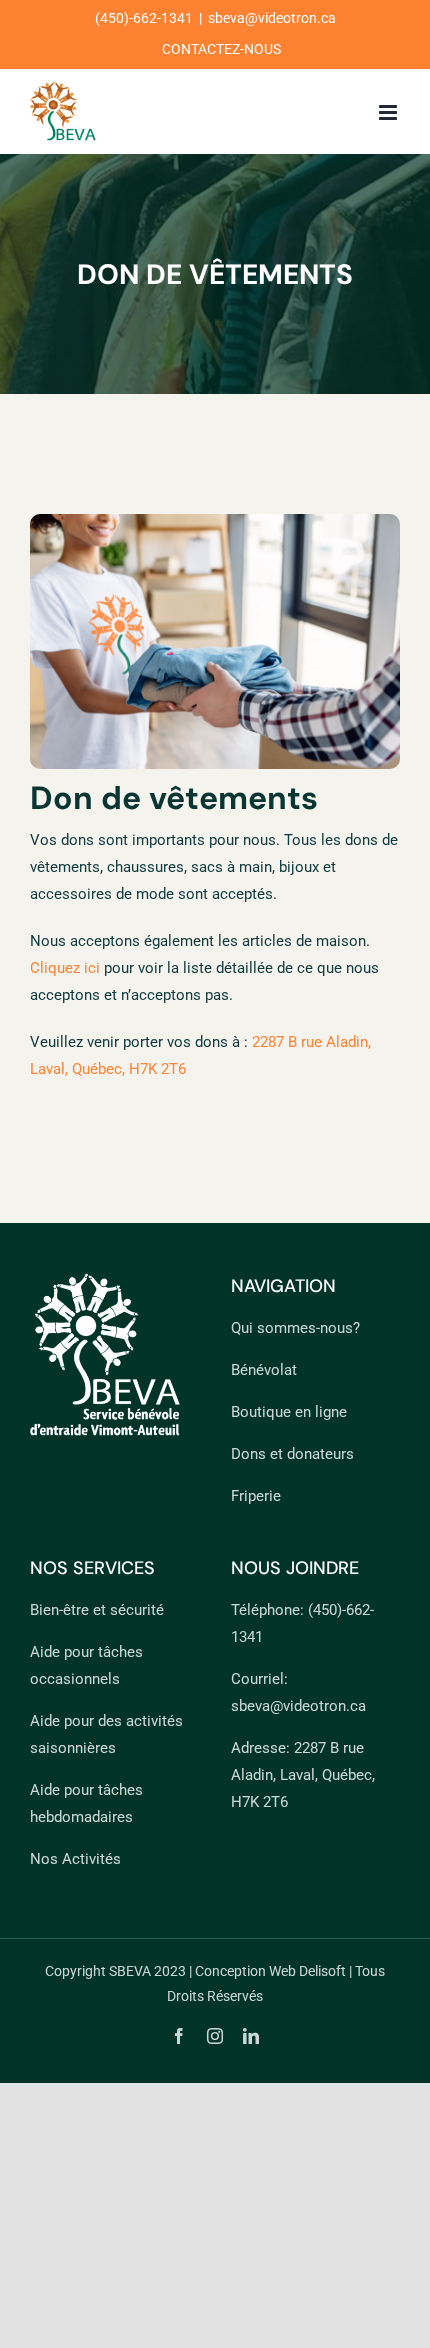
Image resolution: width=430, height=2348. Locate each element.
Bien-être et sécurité (97, 1610)
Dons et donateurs (292, 1454)
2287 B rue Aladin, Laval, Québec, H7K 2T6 (303, 1775)
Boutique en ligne (289, 1412)
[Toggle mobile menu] (389, 112)
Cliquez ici (65, 968)
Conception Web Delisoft (270, 1971)
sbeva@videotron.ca (272, 18)
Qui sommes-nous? (295, 1328)
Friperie (256, 1496)
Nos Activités (75, 1859)
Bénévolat (264, 1370)
